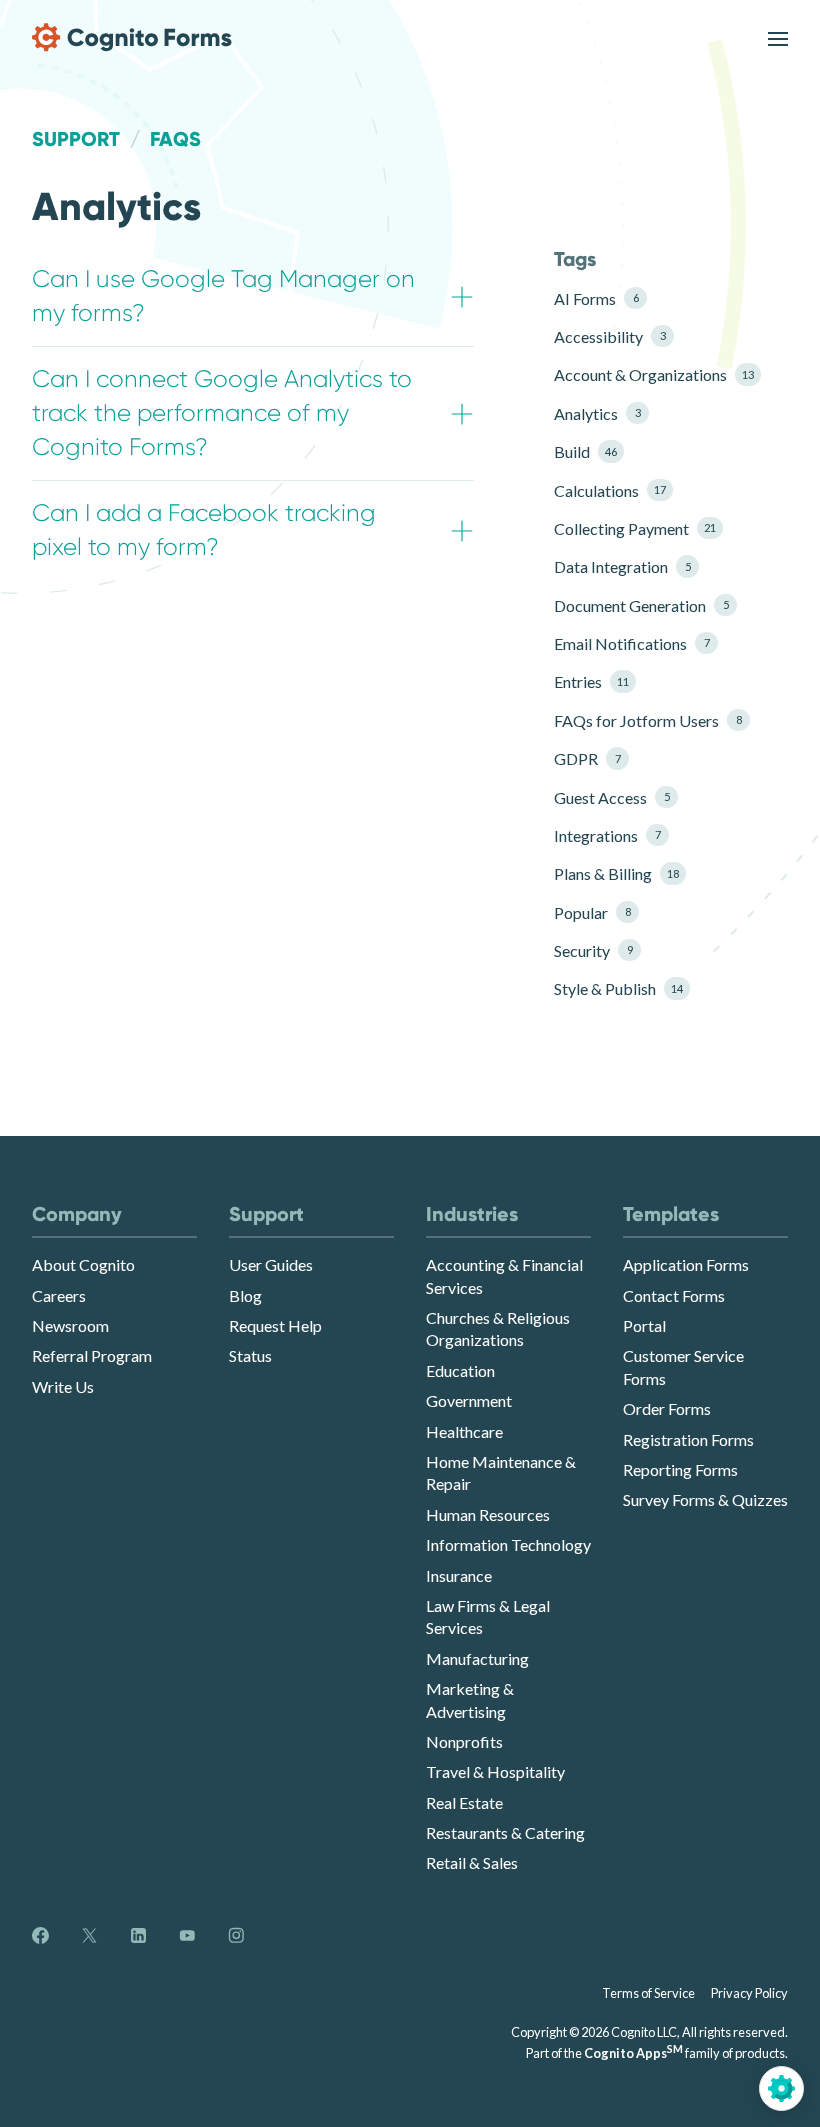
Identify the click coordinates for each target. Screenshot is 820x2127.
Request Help (275, 1325)
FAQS (175, 139)
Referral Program (92, 1355)
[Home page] (132, 37)
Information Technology (508, 1544)
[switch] (778, 37)
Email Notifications (631, 643)
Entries (591, 681)
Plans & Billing (616, 873)
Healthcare (464, 1431)
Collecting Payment (635, 528)
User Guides (271, 1264)
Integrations (607, 835)
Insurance (459, 1575)
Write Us (63, 1386)
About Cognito (83, 1264)
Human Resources (488, 1514)
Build (585, 451)
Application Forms (686, 1264)
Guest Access (611, 797)
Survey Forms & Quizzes (705, 1499)
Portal (644, 1325)
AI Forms (596, 298)
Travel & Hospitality (495, 1771)
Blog (245, 1295)
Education (460, 1370)
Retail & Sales (472, 1862)
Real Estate (464, 1802)
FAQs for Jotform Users (647, 720)
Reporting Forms (680, 1469)
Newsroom (70, 1325)
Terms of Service (648, 1993)
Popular (592, 912)
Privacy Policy (749, 1993)
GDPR (587, 758)
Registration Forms (688, 1439)
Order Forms (667, 1408)
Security (593, 950)
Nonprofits (464, 1741)
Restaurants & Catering (505, 1832)
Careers (59, 1295)
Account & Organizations (647, 374)
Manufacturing (477, 1658)
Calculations (610, 490)
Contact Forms (674, 1295)
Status (250, 1355)
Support (76, 139)
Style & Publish (618, 988)
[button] (253, 296)
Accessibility (609, 336)
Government (469, 1400)
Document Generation (641, 605)
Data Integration (622, 566)
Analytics (597, 413)
